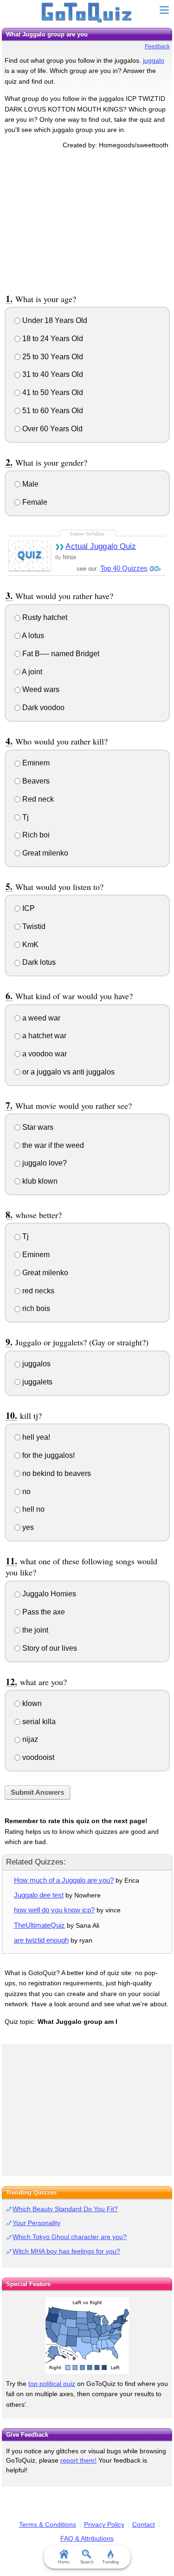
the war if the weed (52, 1145)
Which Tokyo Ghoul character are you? (70, 2237)
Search (87, 2562)
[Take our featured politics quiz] (87, 2336)
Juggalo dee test (39, 1895)
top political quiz (52, 2384)
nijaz (29, 1739)
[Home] (87, 13)
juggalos (35, 1364)
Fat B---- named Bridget (60, 654)
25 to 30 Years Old (52, 357)
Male (29, 484)
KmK (29, 945)
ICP (28, 908)
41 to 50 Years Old (52, 392)
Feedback (157, 46)
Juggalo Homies (48, 1594)
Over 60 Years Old (52, 429)
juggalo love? (44, 1163)
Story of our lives (49, 1648)
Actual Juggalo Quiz (101, 546)
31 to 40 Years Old (52, 374)
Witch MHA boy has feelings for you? (66, 2251)
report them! (78, 2460)
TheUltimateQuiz (39, 1925)
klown (31, 1703)
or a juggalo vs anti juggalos (68, 1072)
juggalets (36, 1382)
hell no (32, 1509)
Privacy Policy (104, 2524)
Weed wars (40, 689)
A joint (31, 672)
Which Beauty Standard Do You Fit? (65, 2209)
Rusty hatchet (44, 617)
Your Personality (36, 2223)
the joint (34, 1630)
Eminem (35, 763)
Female (34, 502)
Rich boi (35, 835)
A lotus (32, 636)
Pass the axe (43, 1612)
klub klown (39, 1181)
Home (64, 2562)
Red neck (37, 799)
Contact (144, 2524)
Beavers (35, 781)
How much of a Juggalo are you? (64, 1880)
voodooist (37, 1757)
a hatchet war (43, 1036)
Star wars (37, 1127)
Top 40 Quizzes (124, 568)
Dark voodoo (42, 708)
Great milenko (44, 853)
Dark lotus (38, 962)
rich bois (35, 1308)
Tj (25, 817)
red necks (37, 1291)
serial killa (38, 1722)
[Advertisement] (87, 220)
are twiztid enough (41, 1940)
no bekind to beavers (56, 1473)
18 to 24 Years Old (52, 339)
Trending (110, 2562)
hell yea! (35, 1437)
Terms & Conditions (48, 2524)
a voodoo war (44, 1054)
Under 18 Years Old (54, 320)
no (26, 1492)
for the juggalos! (48, 1455)
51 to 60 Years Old (52, 411)
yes (27, 1527)
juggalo (154, 60)
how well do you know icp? (54, 1910)
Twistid (33, 926)
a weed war (40, 1018)
